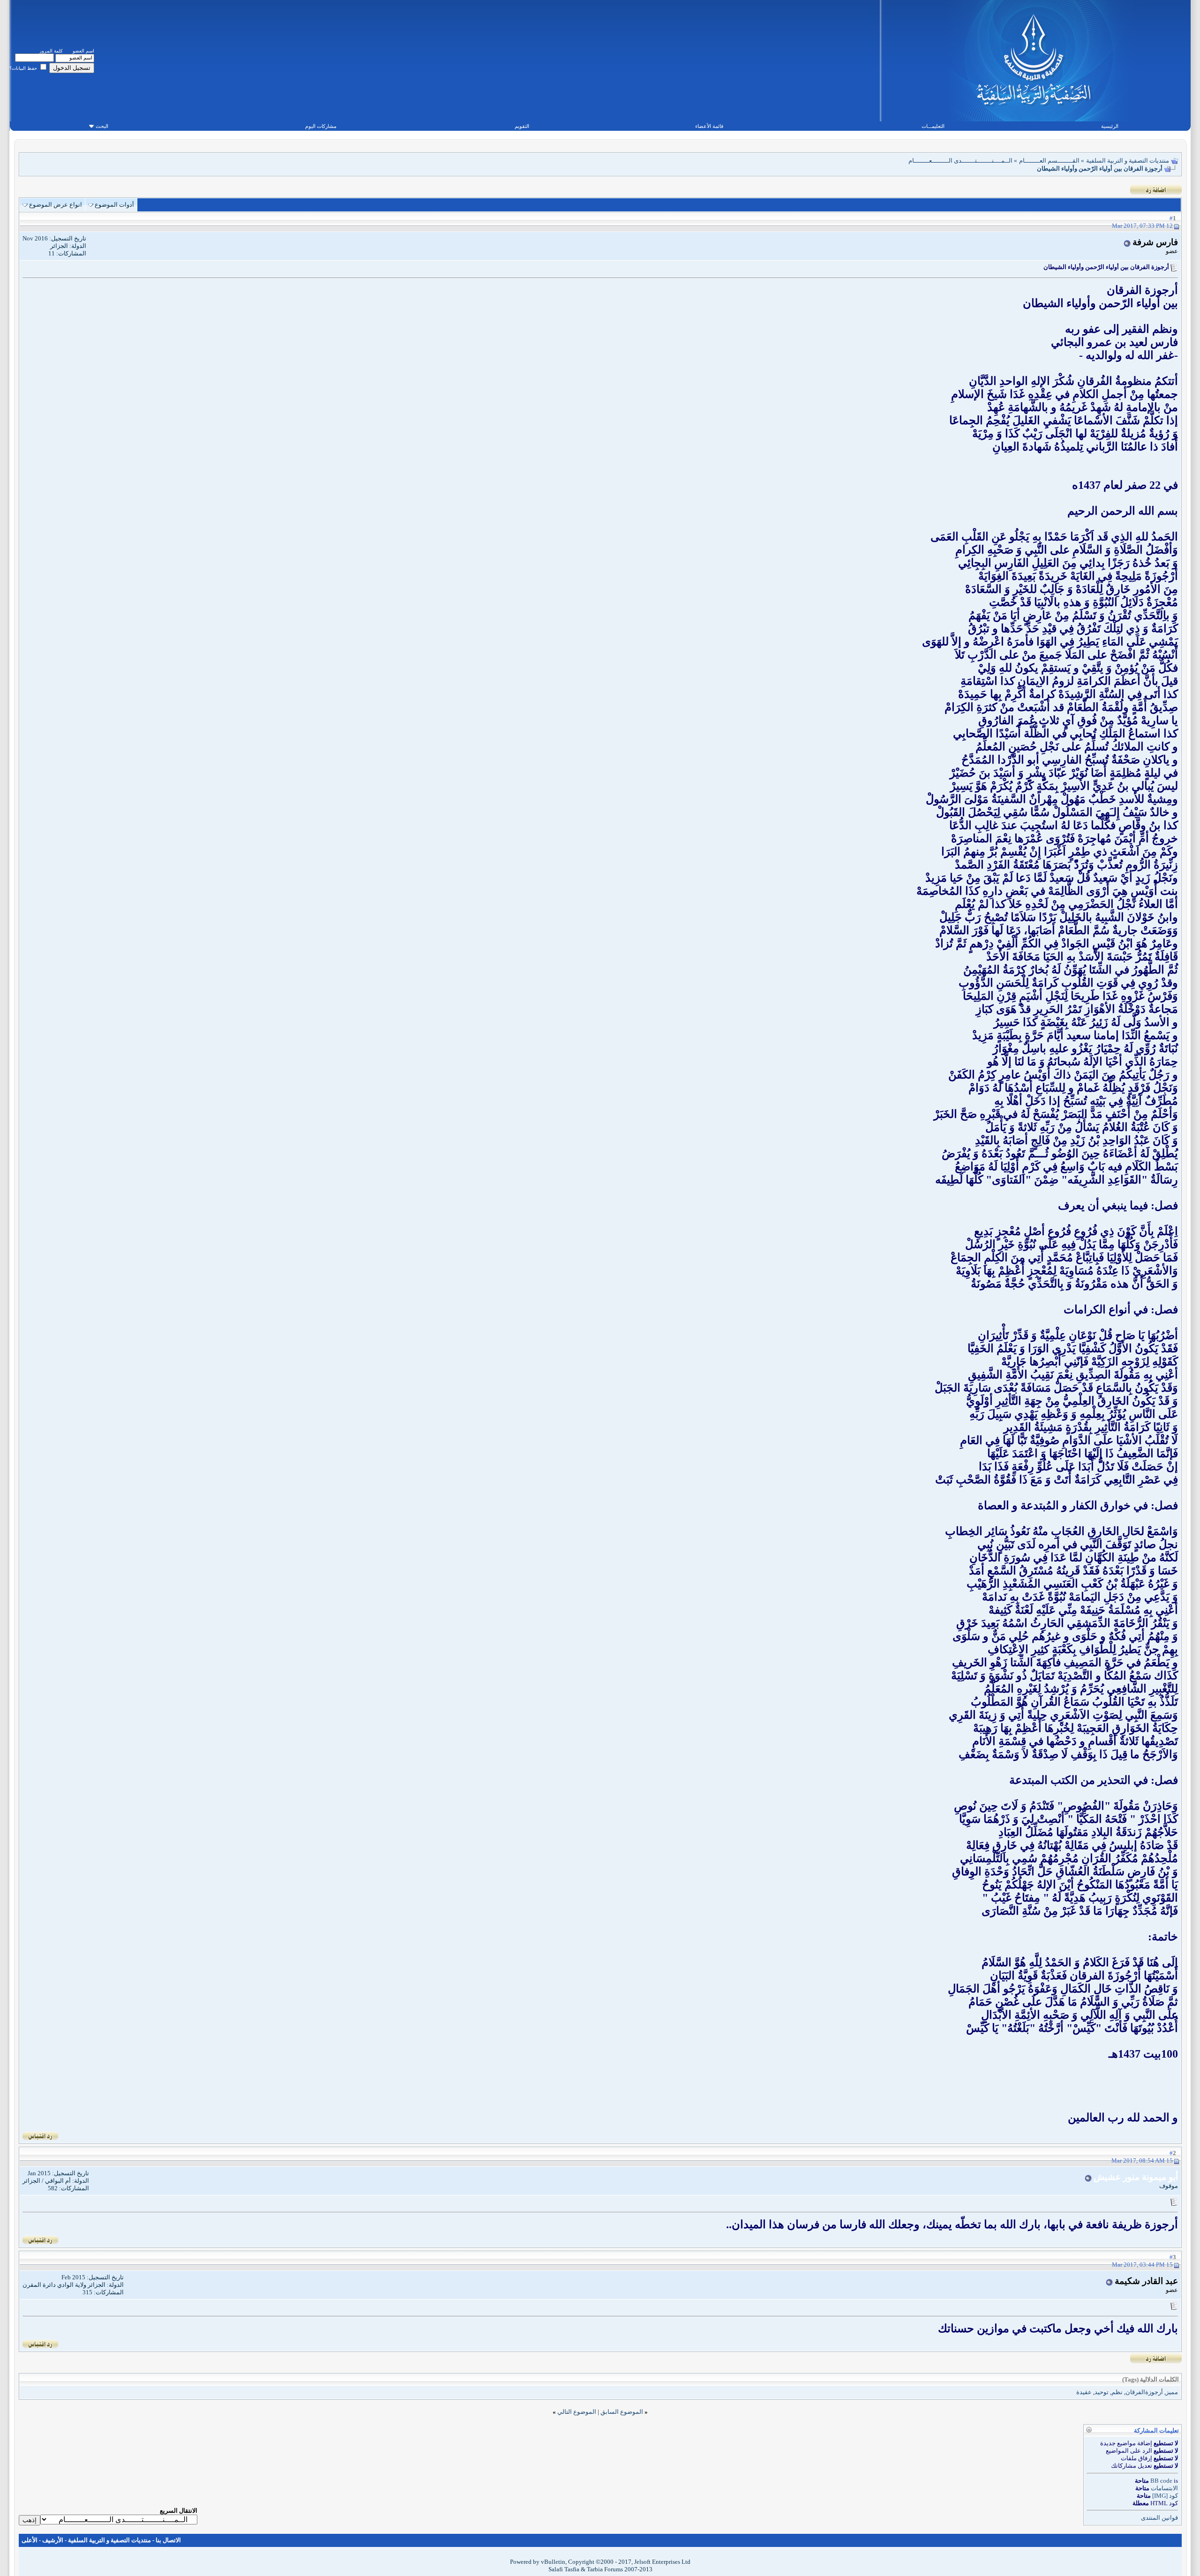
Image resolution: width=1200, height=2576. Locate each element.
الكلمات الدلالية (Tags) (1151, 2379)
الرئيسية (1110, 126)
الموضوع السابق (622, 2412)
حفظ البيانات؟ (24, 68)
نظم (1117, 2392)
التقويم (522, 126)
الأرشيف (53, 2540)
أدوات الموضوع (114, 205)
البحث (102, 126)
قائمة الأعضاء (709, 126)
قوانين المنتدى (1159, 2518)
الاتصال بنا (168, 2540)
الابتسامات (1164, 2488)
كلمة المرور (51, 51)
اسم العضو (83, 51)
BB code (1161, 2481)
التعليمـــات (933, 126)
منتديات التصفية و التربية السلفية (1128, 161)
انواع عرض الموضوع (56, 205)
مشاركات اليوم (321, 126)
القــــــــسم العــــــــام (1049, 161)
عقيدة (1084, 2392)
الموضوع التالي (577, 2412)
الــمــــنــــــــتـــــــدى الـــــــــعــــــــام (960, 161)
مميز (1172, 2392)
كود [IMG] (1165, 2496)
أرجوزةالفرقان (1144, 2392)
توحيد (1102, 2392)
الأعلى (30, 2540)
